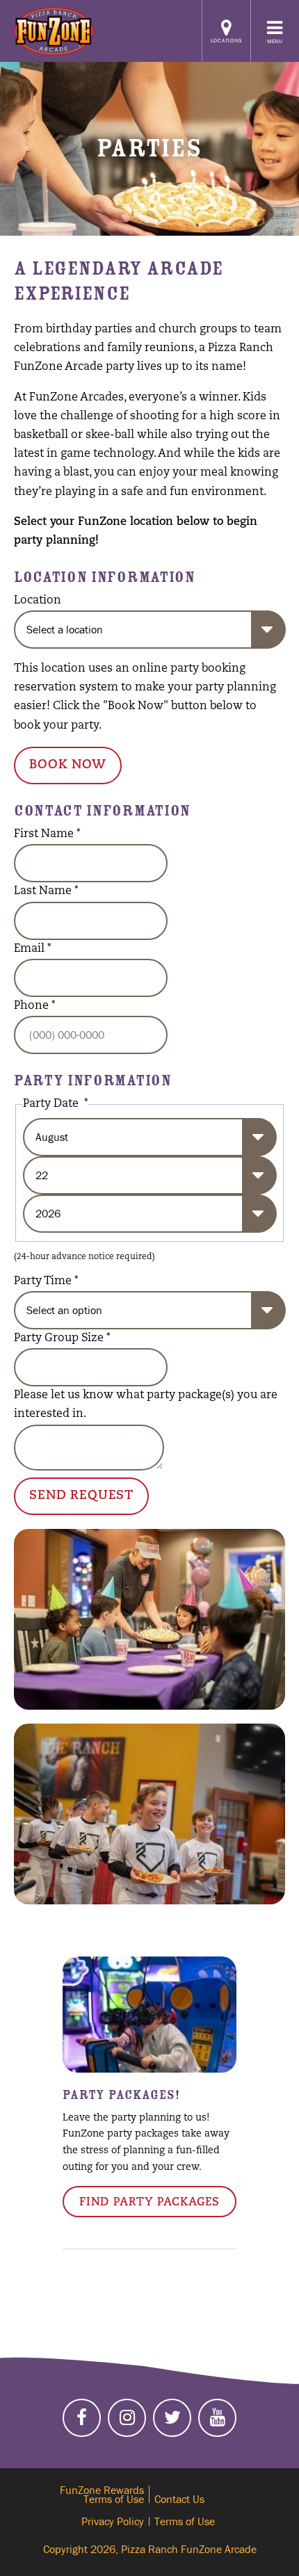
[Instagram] (127, 2418)
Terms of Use (185, 2521)
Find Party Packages (149, 2203)
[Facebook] (82, 2418)
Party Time (46, 1281)
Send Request (81, 1496)
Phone (35, 1006)
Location (38, 601)
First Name (47, 834)
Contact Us (179, 2499)
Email (33, 949)
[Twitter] (172, 2418)
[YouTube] (217, 2418)
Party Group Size (62, 1338)
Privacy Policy (113, 2521)
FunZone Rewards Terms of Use (102, 2494)
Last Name (46, 891)
